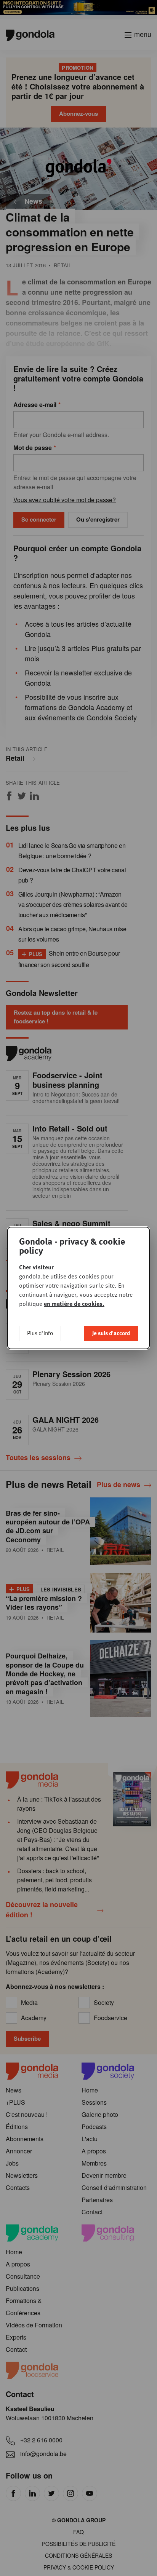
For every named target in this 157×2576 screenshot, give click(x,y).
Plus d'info (40, 1333)
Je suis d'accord (111, 1333)
